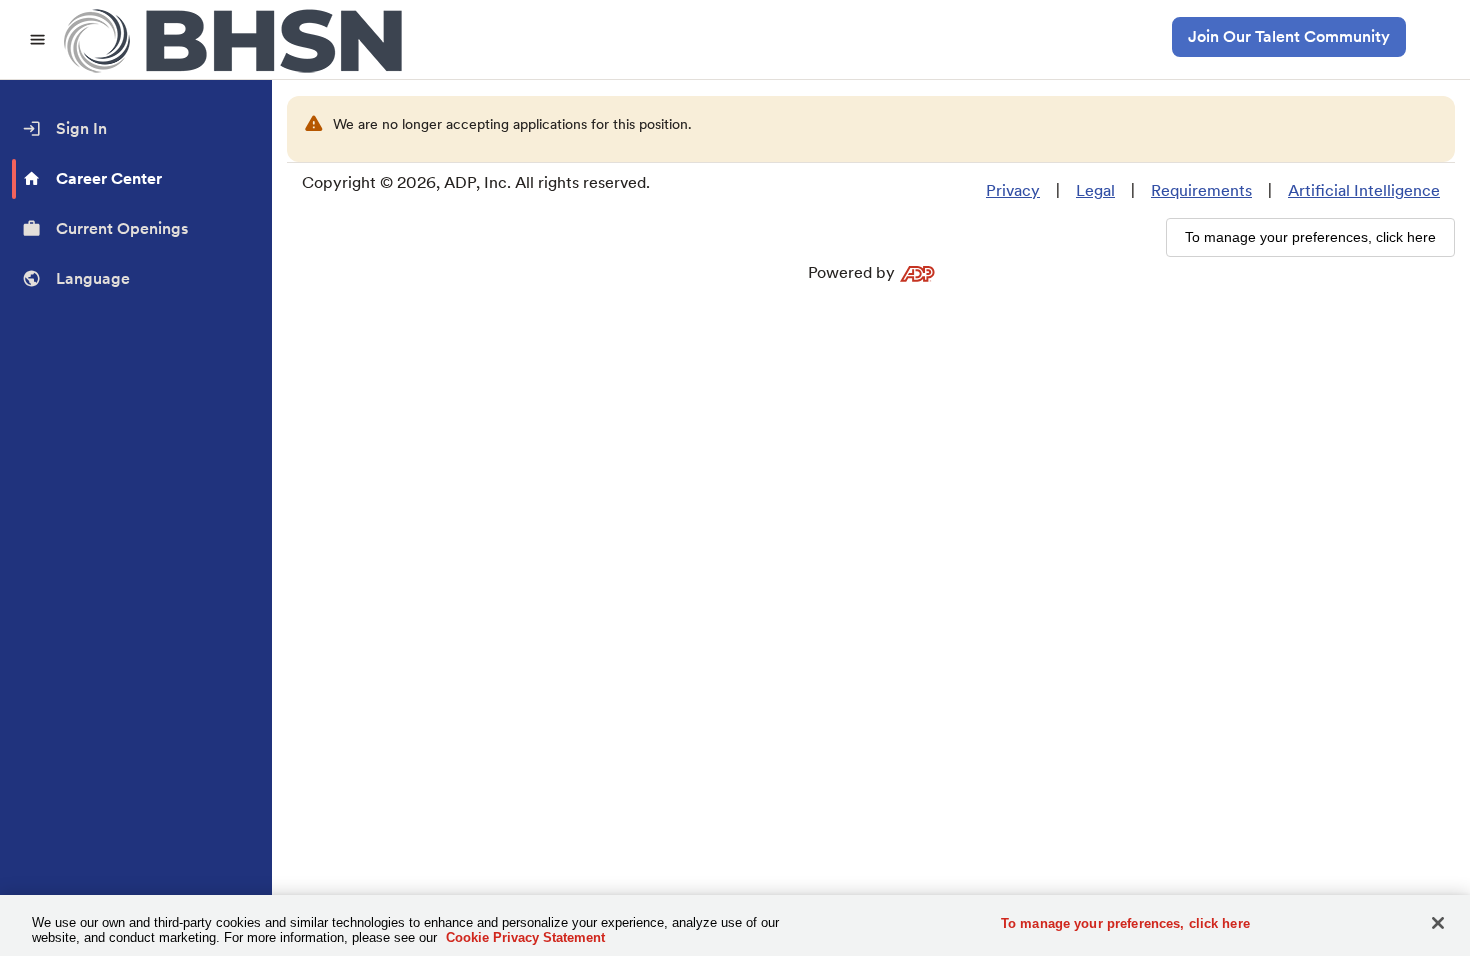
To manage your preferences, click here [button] (1310, 237)
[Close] (1438, 923)
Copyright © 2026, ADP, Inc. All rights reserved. (476, 182)
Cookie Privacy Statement (525, 937)
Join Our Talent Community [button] (1289, 36)
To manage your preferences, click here (1125, 923)
